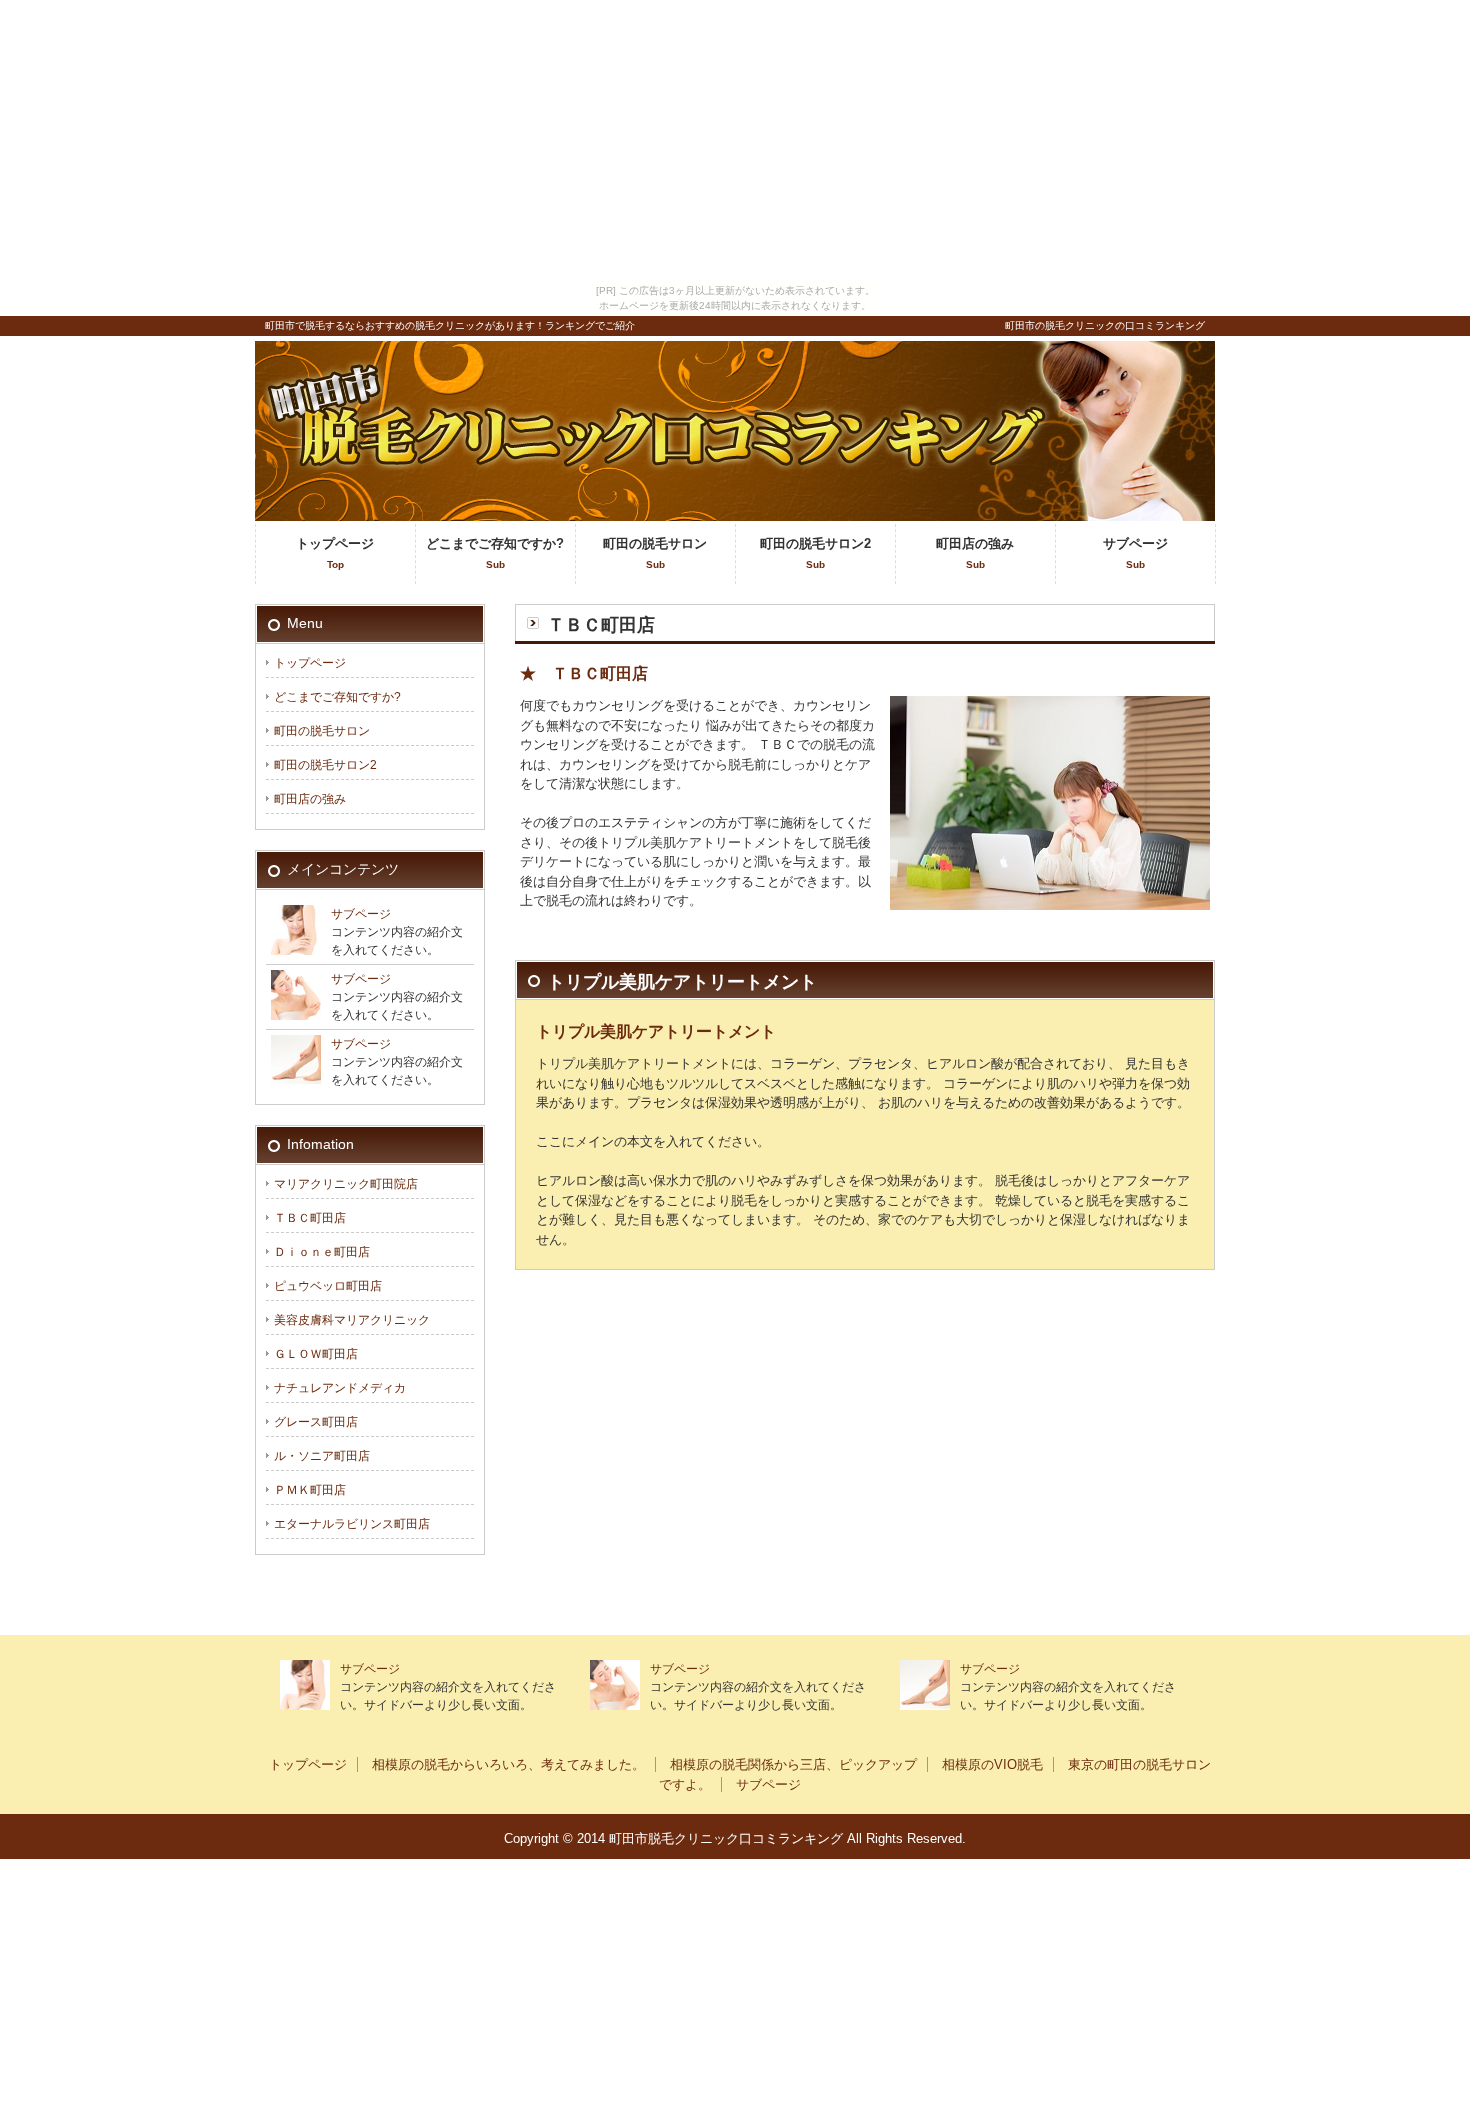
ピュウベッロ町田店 (328, 1286)
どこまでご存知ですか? (495, 553)
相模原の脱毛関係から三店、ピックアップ (793, 1764)
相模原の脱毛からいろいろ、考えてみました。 (508, 1764)
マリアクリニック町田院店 (346, 1184)
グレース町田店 (316, 1422)
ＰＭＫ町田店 (310, 1490)
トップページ (335, 553)
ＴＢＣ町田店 (310, 1218)
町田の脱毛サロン (655, 553)
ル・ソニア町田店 (322, 1456)
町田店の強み (975, 553)
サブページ (1135, 553)
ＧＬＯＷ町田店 (316, 1354)
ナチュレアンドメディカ (340, 1388)
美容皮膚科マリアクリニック (352, 1320)
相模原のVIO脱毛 (992, 1764)
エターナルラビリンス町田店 (352, 1524)
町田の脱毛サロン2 (815, 553)
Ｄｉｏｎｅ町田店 (322, 1252)
